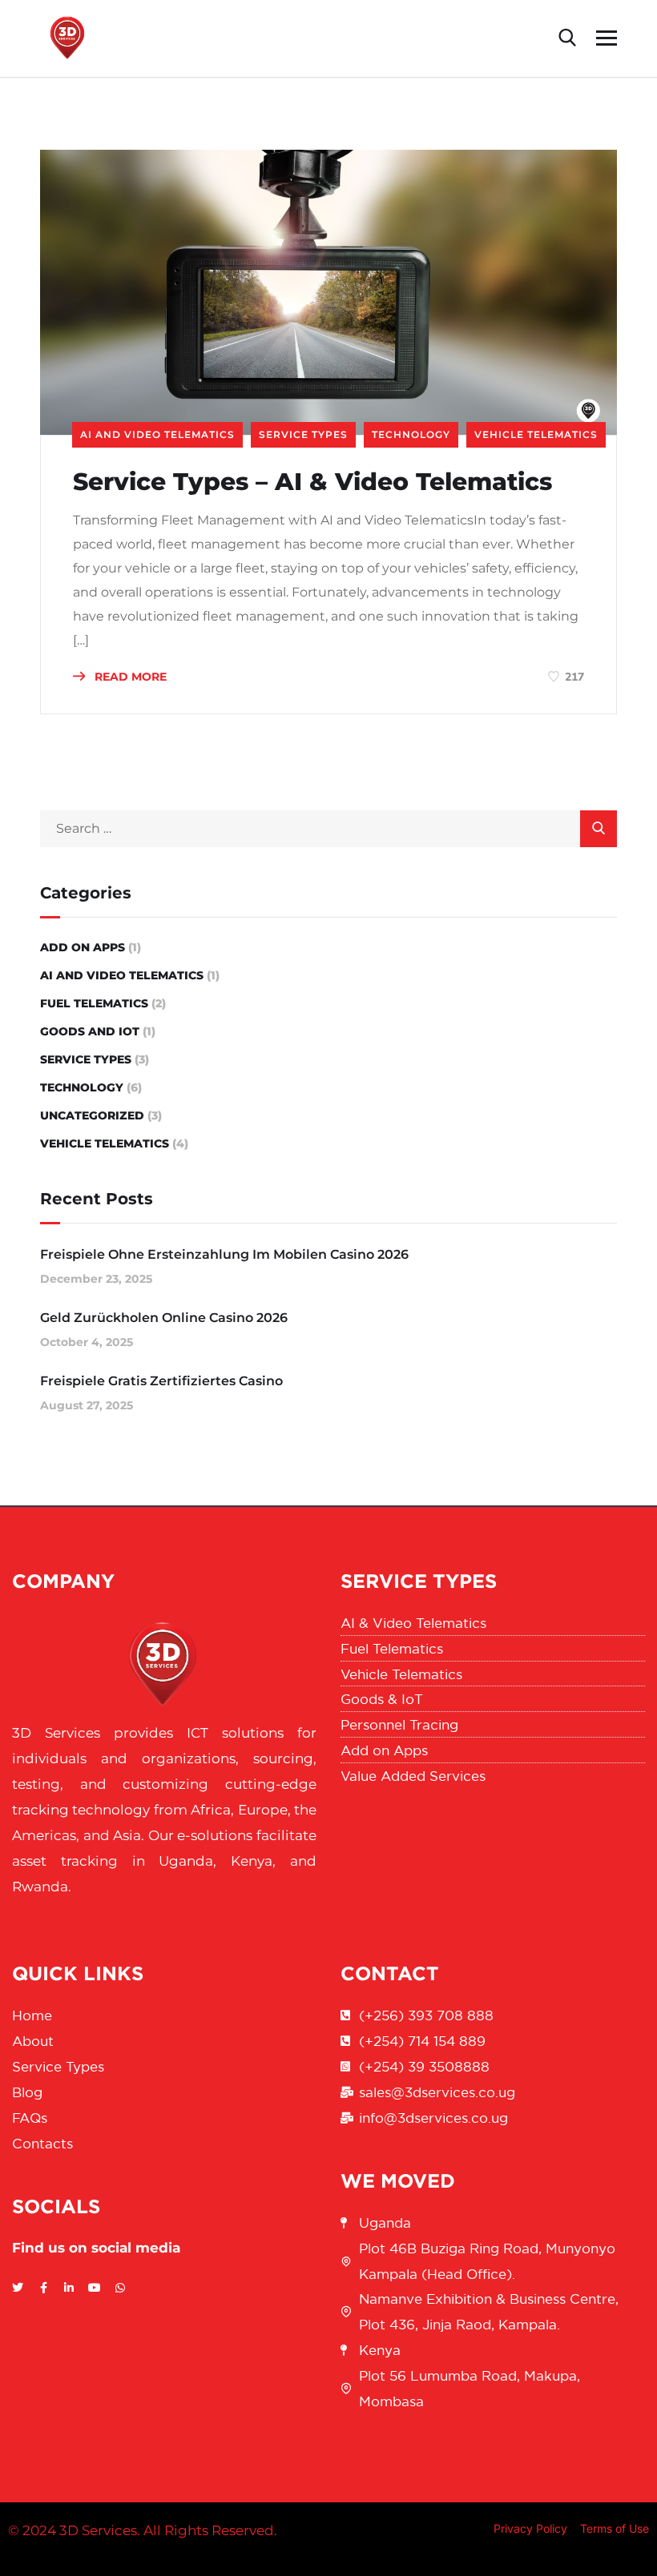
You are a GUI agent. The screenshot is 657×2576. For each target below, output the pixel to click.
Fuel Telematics (94, 1003)
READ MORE (129, 677)
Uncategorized (92, 1115)
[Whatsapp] (120, 2288)
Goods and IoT (90, 1031)
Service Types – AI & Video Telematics (316, 482)
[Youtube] (95, 2288)
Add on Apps (83, 947)
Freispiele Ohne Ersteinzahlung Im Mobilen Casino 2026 (224, 1254)
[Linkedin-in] (69, 2288)
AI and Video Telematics (157, 434)
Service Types (303, 434)
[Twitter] (18, 2288)
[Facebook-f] (43, 2288)
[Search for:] (328, 828)
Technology (411, 434)
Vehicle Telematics (536, 434)
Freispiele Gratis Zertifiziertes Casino (161, 1381)
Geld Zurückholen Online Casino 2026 (164, 1318)
